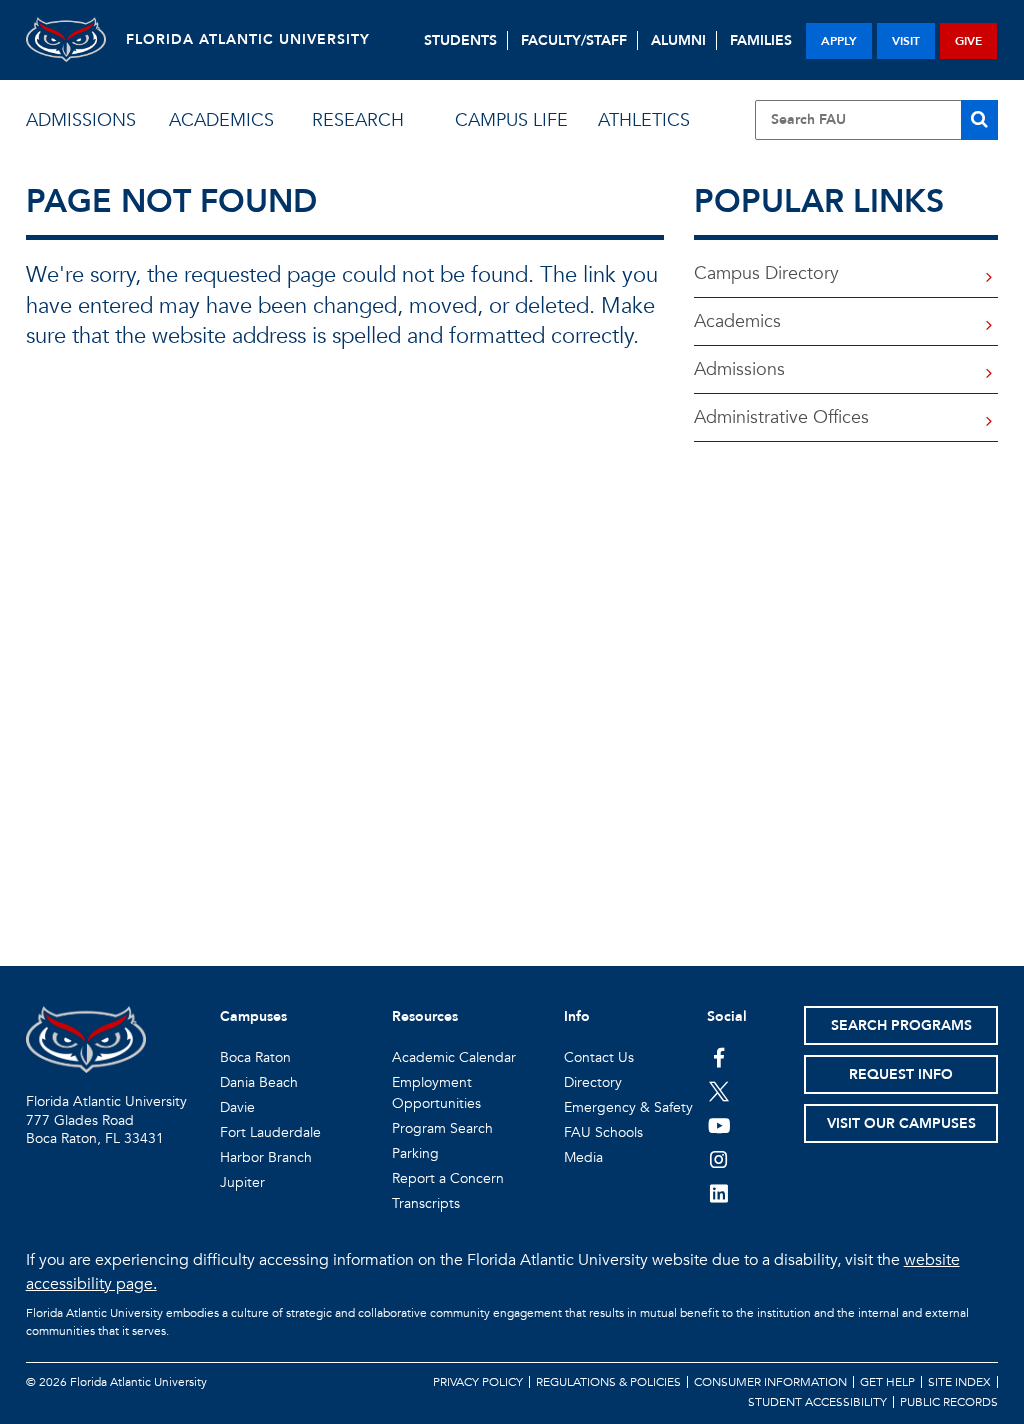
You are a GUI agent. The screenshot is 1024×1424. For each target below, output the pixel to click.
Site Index (959, 1382)
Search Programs (901, 1025)
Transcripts (426, 1203)
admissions (81, 120)
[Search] (979, 120)
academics (221, 120)
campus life (511, 120)
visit (906, 41)
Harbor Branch (266, 1157)
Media (583, 1157)
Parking (415, 1153)
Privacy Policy (478, 1382)
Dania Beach (259, 1082)
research (358, 120)
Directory (593, 1082)
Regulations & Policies (608, 1382)
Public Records (949, 1402)
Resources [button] (425, 1016)
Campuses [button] (253, 1016)
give (968, 41)
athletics (644, 120)
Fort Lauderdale (270, 1132)
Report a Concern (448, 1178)
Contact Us (599, 1057)
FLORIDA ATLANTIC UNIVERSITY (248, 39)
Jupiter (242, 1182)
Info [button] (577, 1016)
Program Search (442, 1128)
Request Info (901, 1074)
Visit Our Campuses (901, 1123)
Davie (237, 1107)
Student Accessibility (817, 1402)
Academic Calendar (454, 1057)
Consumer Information (770, 1382)
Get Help (887, 1382)
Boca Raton (255, 1057)
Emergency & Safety (628, 1107)
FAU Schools (603, 1132)
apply (839, 41)
